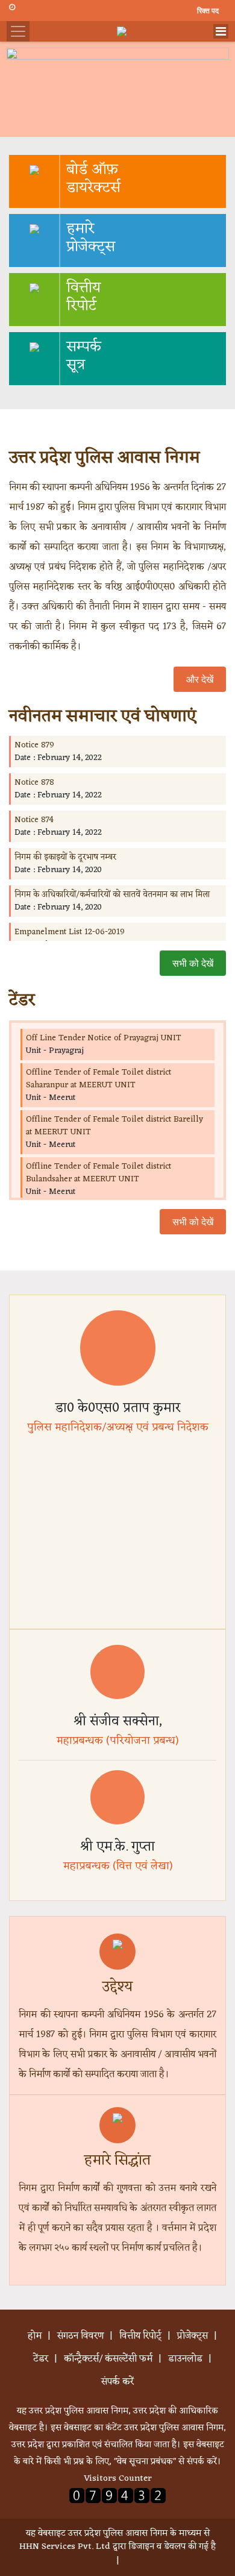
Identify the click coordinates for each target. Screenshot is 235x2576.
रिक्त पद (207, 11)
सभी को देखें (193, 963)
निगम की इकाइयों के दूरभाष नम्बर (65, 857)
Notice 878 (34, 783)
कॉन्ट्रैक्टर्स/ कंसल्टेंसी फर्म (108, 2359)
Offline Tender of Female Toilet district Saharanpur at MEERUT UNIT (99, 1079)
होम (35, 2336)
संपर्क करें (117, 2382)
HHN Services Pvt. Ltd (65, 2547)
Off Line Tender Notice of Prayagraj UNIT (104, 1038)
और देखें (200, 679)
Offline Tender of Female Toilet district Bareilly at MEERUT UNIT (114, 1126)
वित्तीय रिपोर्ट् (140, 2336)
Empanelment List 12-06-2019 (70, 932)
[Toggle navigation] (221, 31)
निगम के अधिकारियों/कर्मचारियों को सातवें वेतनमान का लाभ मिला (112, 895)
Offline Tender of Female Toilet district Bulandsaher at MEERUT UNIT (99, 1173)
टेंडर (41, 2359)
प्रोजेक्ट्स (193, 2336)
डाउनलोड (185, 2359)
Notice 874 (34, 820)
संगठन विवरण (80, 2336)
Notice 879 (34, 745)
